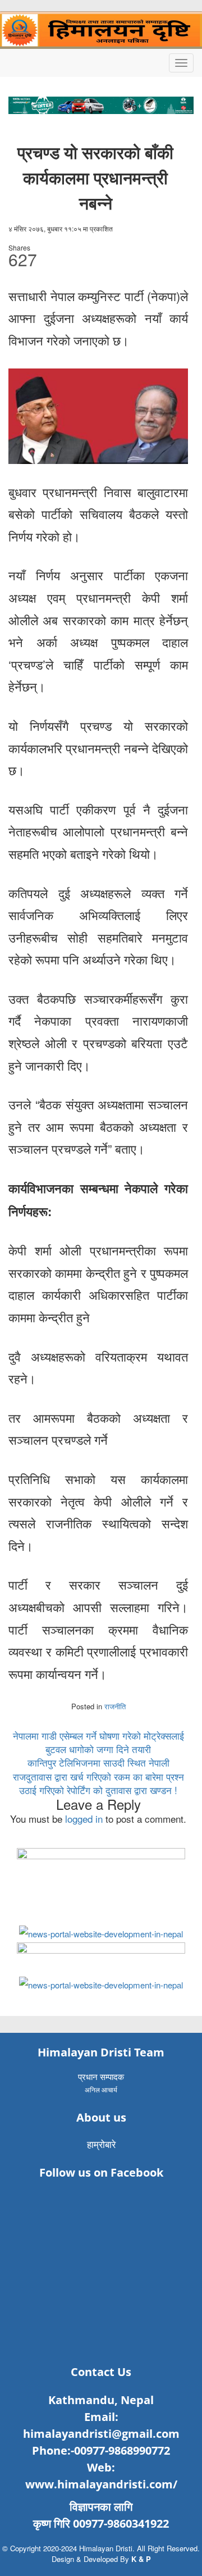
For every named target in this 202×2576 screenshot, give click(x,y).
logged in (84, 1819)
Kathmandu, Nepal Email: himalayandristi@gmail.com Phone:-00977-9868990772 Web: (101, 2434)
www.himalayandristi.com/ (101, 2484)
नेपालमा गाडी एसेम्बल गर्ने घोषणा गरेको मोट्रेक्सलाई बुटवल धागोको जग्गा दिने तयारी (98, 1742)
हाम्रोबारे (101, 2144)
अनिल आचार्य (101, 2089)
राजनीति (115, 1706)
